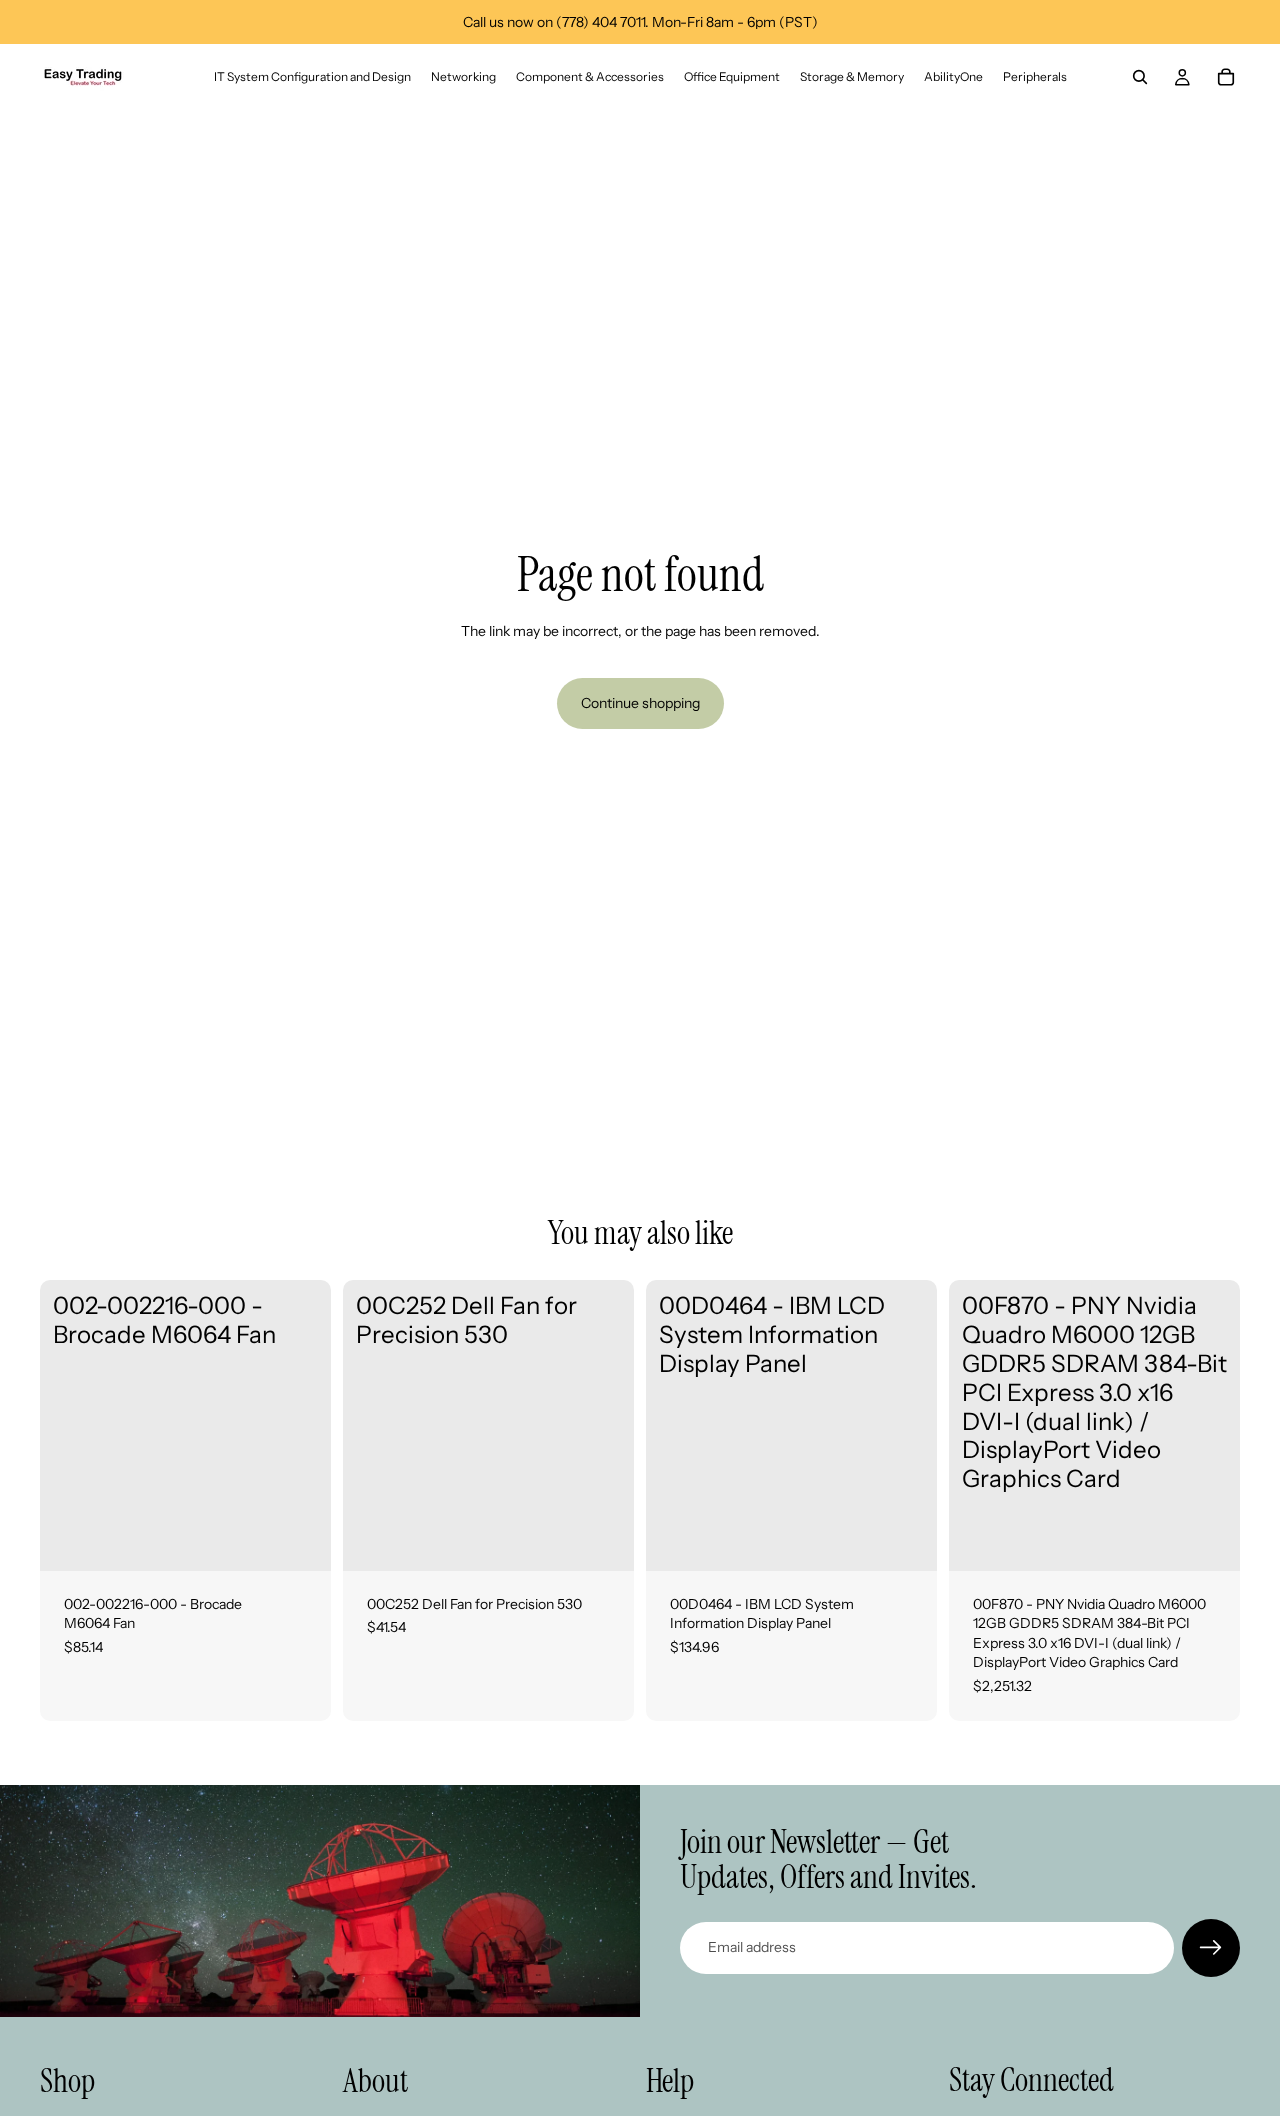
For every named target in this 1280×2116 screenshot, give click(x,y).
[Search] (1140, 77)
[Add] (300, 1540)
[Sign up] (1211, 1948)
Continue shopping (640, 703)
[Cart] (1226, 77)
